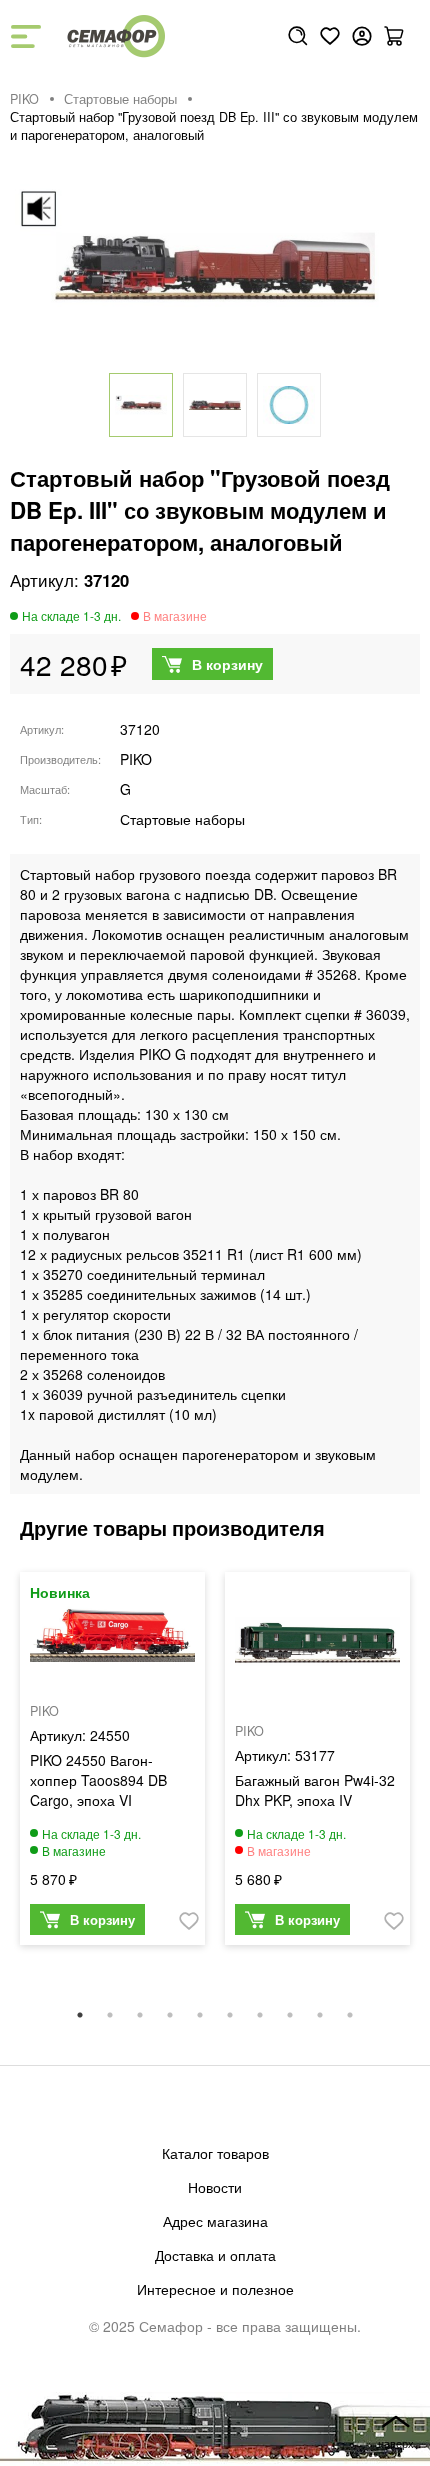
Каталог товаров (215, 2153)
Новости (215, 2187)
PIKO (24, 99)
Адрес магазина (215, 2221)
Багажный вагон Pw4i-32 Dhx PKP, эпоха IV (315, 1790)
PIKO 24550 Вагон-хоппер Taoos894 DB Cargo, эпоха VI (98, 1780)
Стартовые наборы (120, 99)
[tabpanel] (112, 1763)
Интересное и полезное (215, 2289)
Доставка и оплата (215, 2255)
